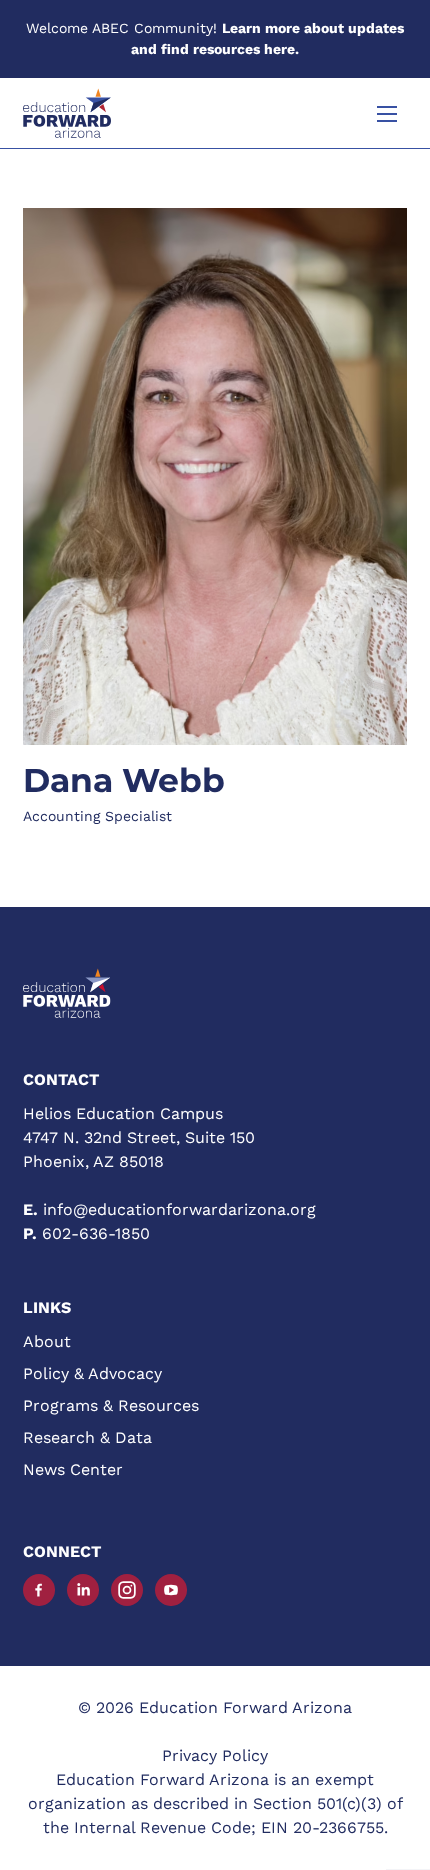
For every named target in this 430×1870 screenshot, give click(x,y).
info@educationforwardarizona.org (179, 1209)
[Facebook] (39, 1590)
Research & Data (87, 1437)
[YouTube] (171, 1590)
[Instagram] (127, 1590)
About (47, 1341)
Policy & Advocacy (92, 1373)
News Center (73, 1469)
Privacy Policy (215, 1755)
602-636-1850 (96, 1233)
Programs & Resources (111, 1405)
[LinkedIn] (83, 1590)
